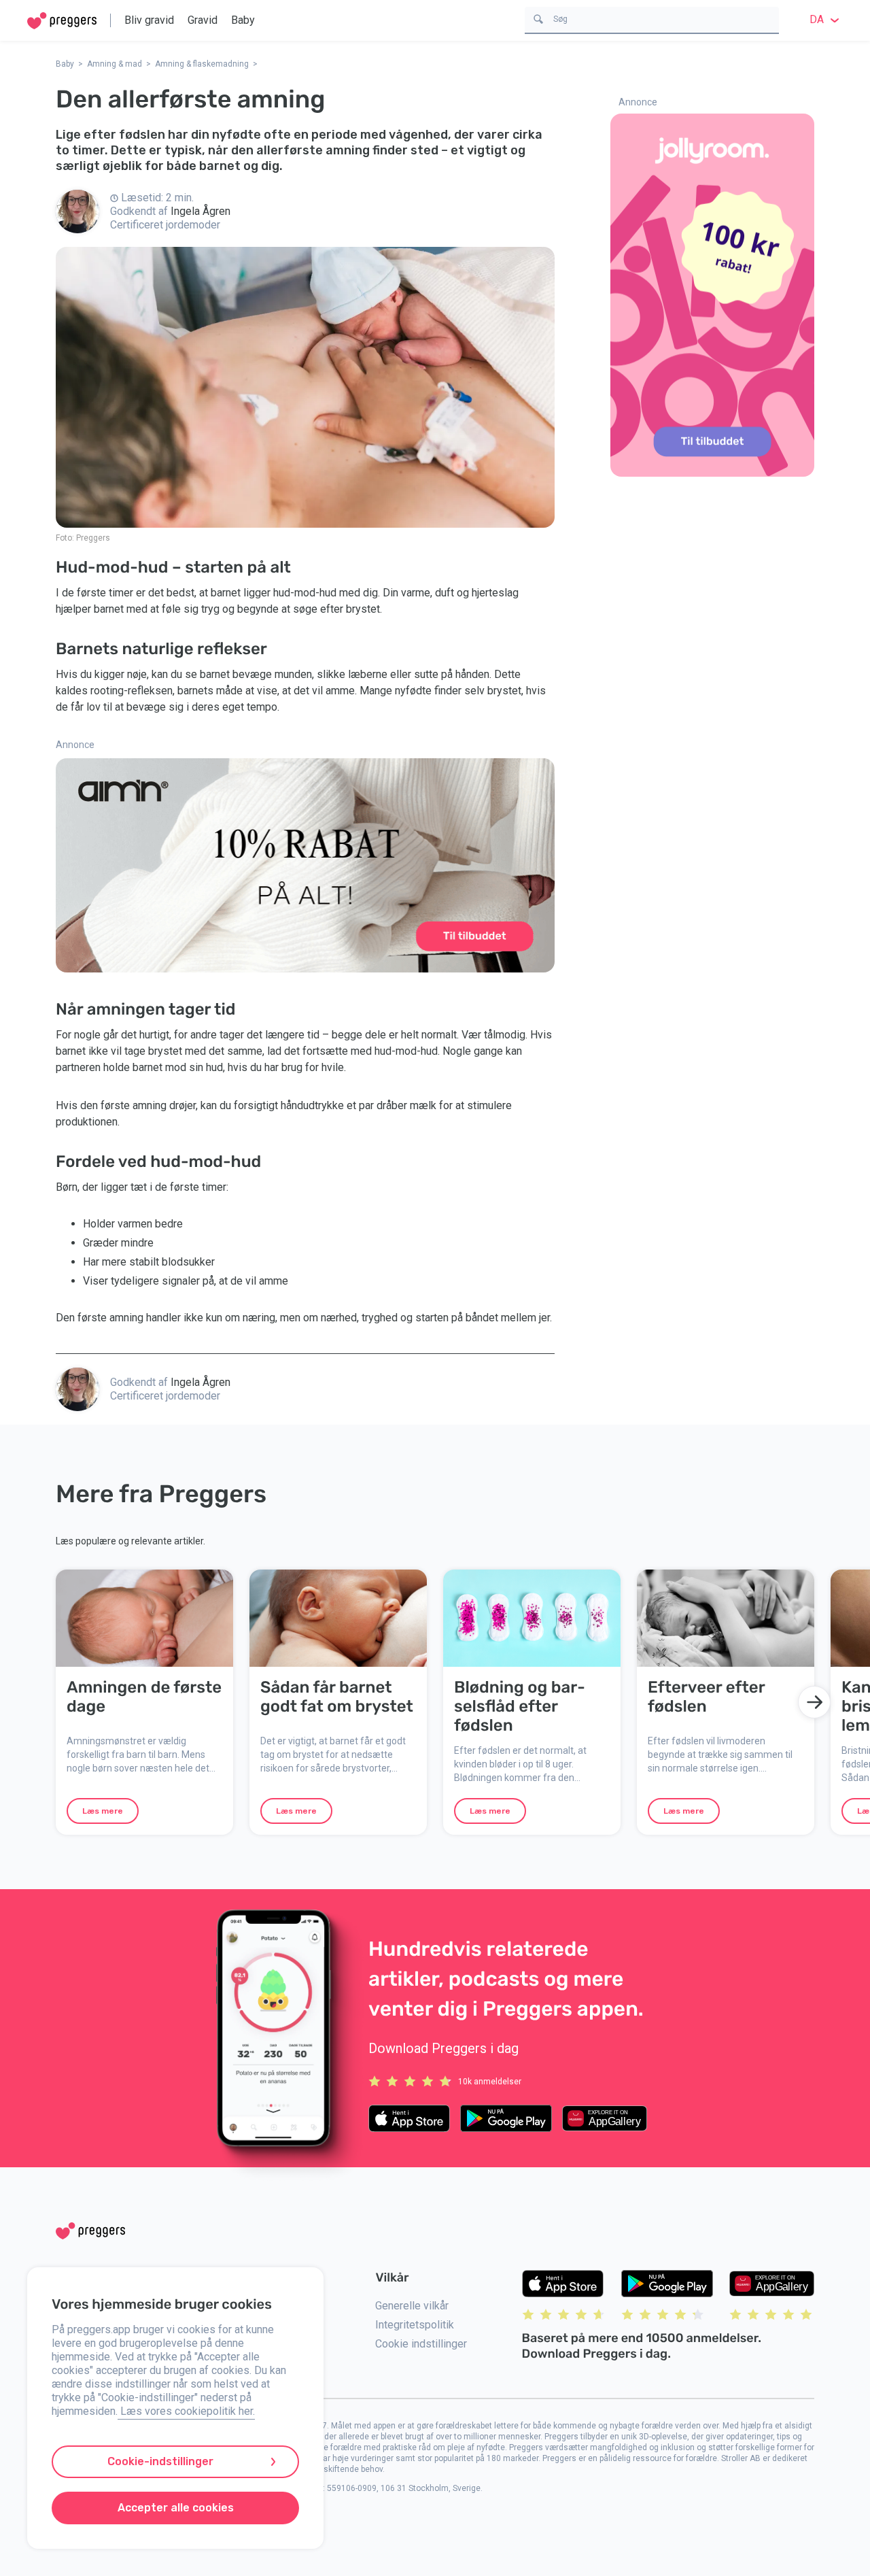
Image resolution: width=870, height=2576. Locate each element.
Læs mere (103, 1811)
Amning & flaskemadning (202, 64)
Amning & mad (115, 64)
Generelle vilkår (412, 2306)
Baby (243, 20)
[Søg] (538, 18)
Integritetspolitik (415, 2325)
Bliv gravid (149, 20)
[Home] (62, 21)
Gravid (203, 20)
